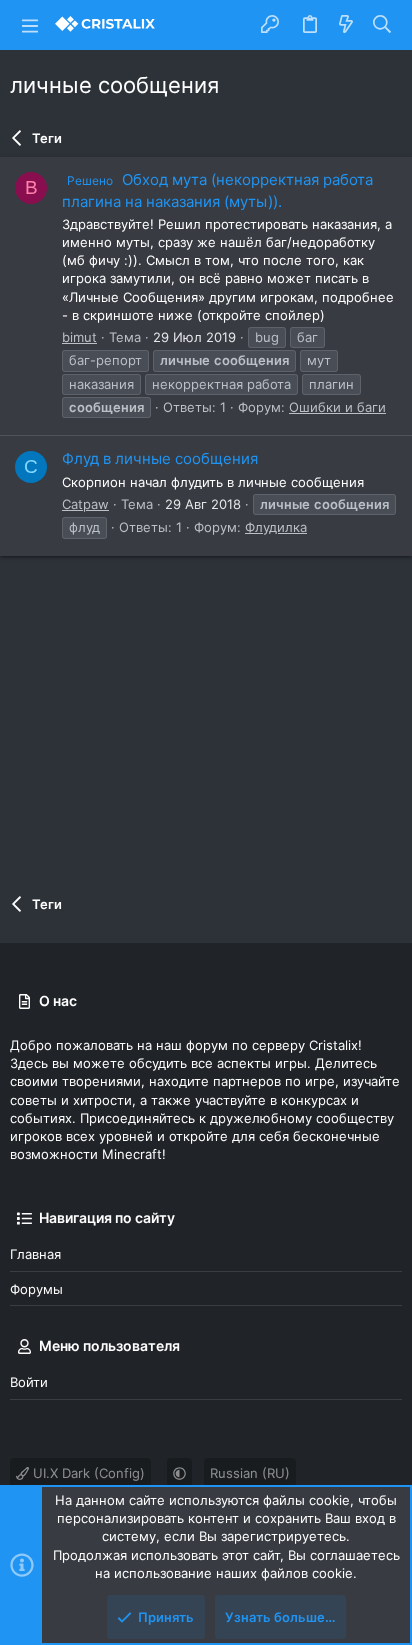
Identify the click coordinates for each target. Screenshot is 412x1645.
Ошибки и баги (337, 407)
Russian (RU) (250, 1473)
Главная (35, 1254)
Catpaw (85, 504)
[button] (30, 25)
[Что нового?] (346, 25)
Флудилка (276, 527)
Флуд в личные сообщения (160, 458)
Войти (29, 1382)
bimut (79, 337)
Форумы (36, 1289)
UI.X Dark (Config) (87, 1473)
